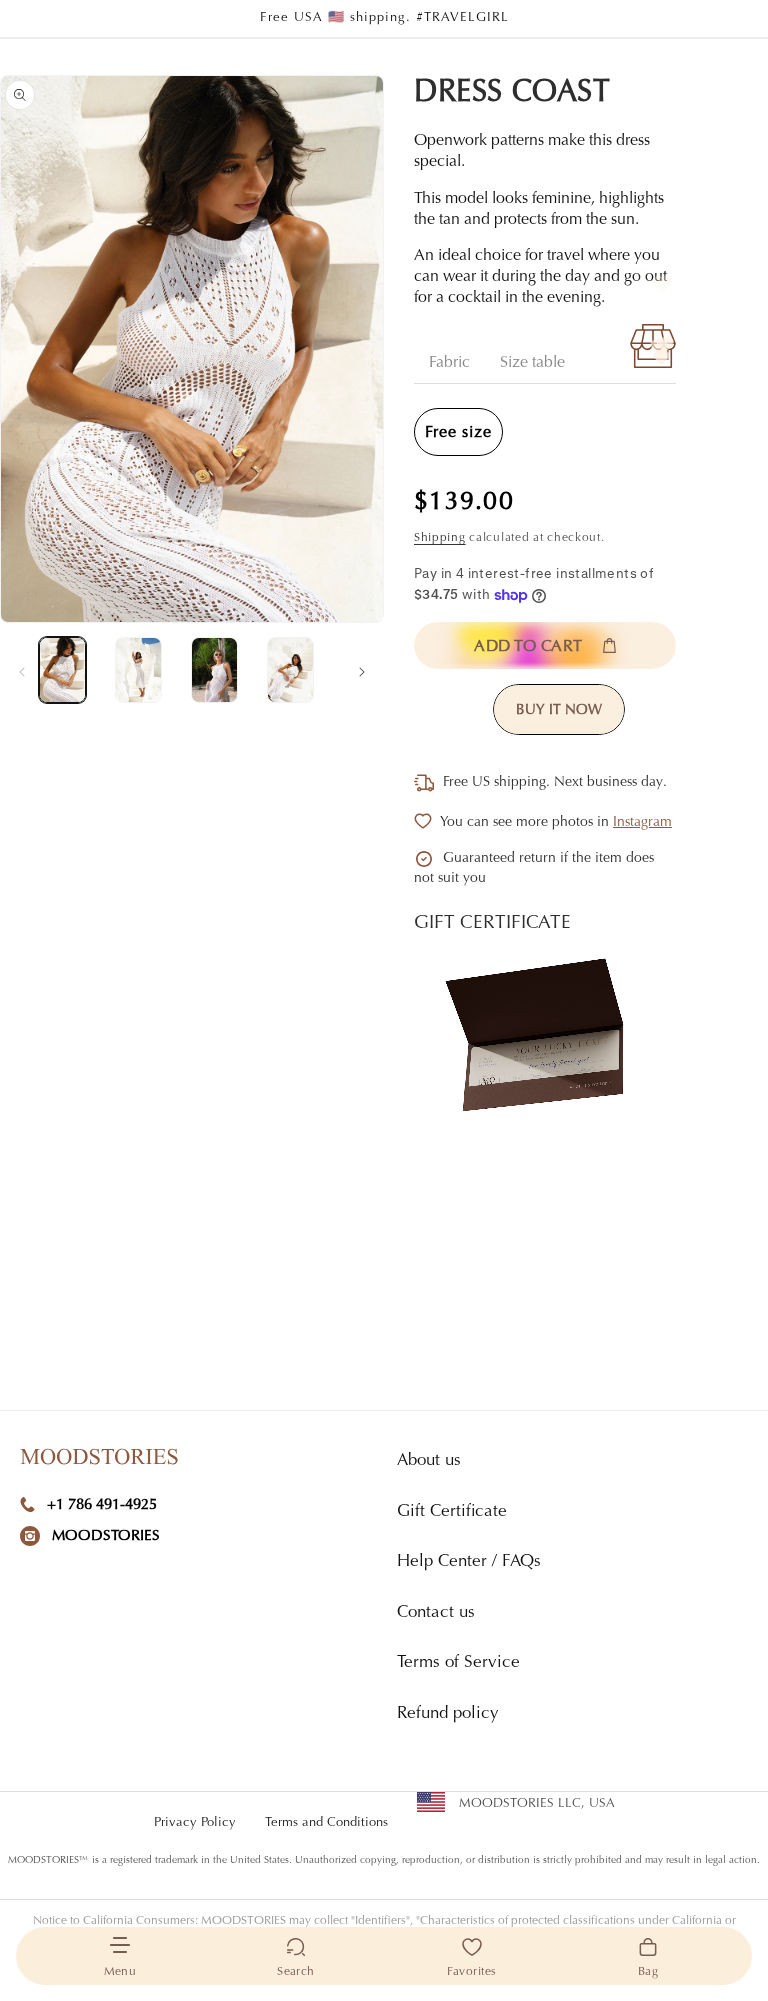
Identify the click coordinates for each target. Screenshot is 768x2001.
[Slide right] (362, 670)
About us (429, 1461)
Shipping (440, 538)
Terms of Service (458, 1663)
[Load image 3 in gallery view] (214, 670)
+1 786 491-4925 (102, 1505)
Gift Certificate (452, 1512)
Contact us (436, 1613)
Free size (458, 433)
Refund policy (448, 1714)
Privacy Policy (195, 1822)
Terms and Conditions (326, 1822)
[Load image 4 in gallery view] (290, 670)
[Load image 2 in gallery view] (138, 670)
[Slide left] (22, 670)
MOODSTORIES (106, 1536)
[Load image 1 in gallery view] (62, 670)
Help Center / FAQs (469, 1562)
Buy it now (559, 711)
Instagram (642, 823)
